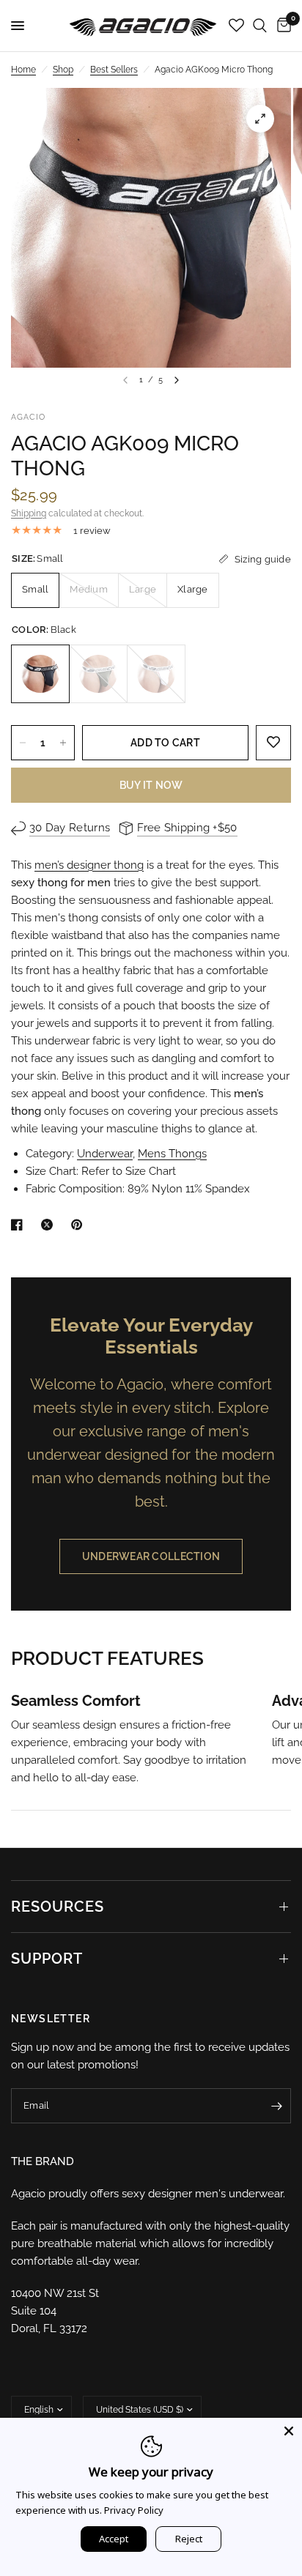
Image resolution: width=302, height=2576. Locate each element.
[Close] (289, 2431)
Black (40, 674)
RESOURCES (58, 1907)
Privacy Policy (134, 2510)
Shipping (29, 513)
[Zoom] (260, 119)
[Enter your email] (276, 2106)
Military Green (98, 674)
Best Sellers (114, 70)
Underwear (105, 1154)
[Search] (260, 26)
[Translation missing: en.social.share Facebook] (20, 1225)
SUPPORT (47, 1959)
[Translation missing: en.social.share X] (50, 1225)
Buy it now (151, 785)
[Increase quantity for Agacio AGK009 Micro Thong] (63, 743)
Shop (63, 70)
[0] (281, 26)
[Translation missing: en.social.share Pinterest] (80, 1225)
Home (23, 70)
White (156, 674)
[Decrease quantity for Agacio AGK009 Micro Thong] (23, 743)
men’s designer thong (89, 865)
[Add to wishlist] (273, 743)
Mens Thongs (172, 1154)
